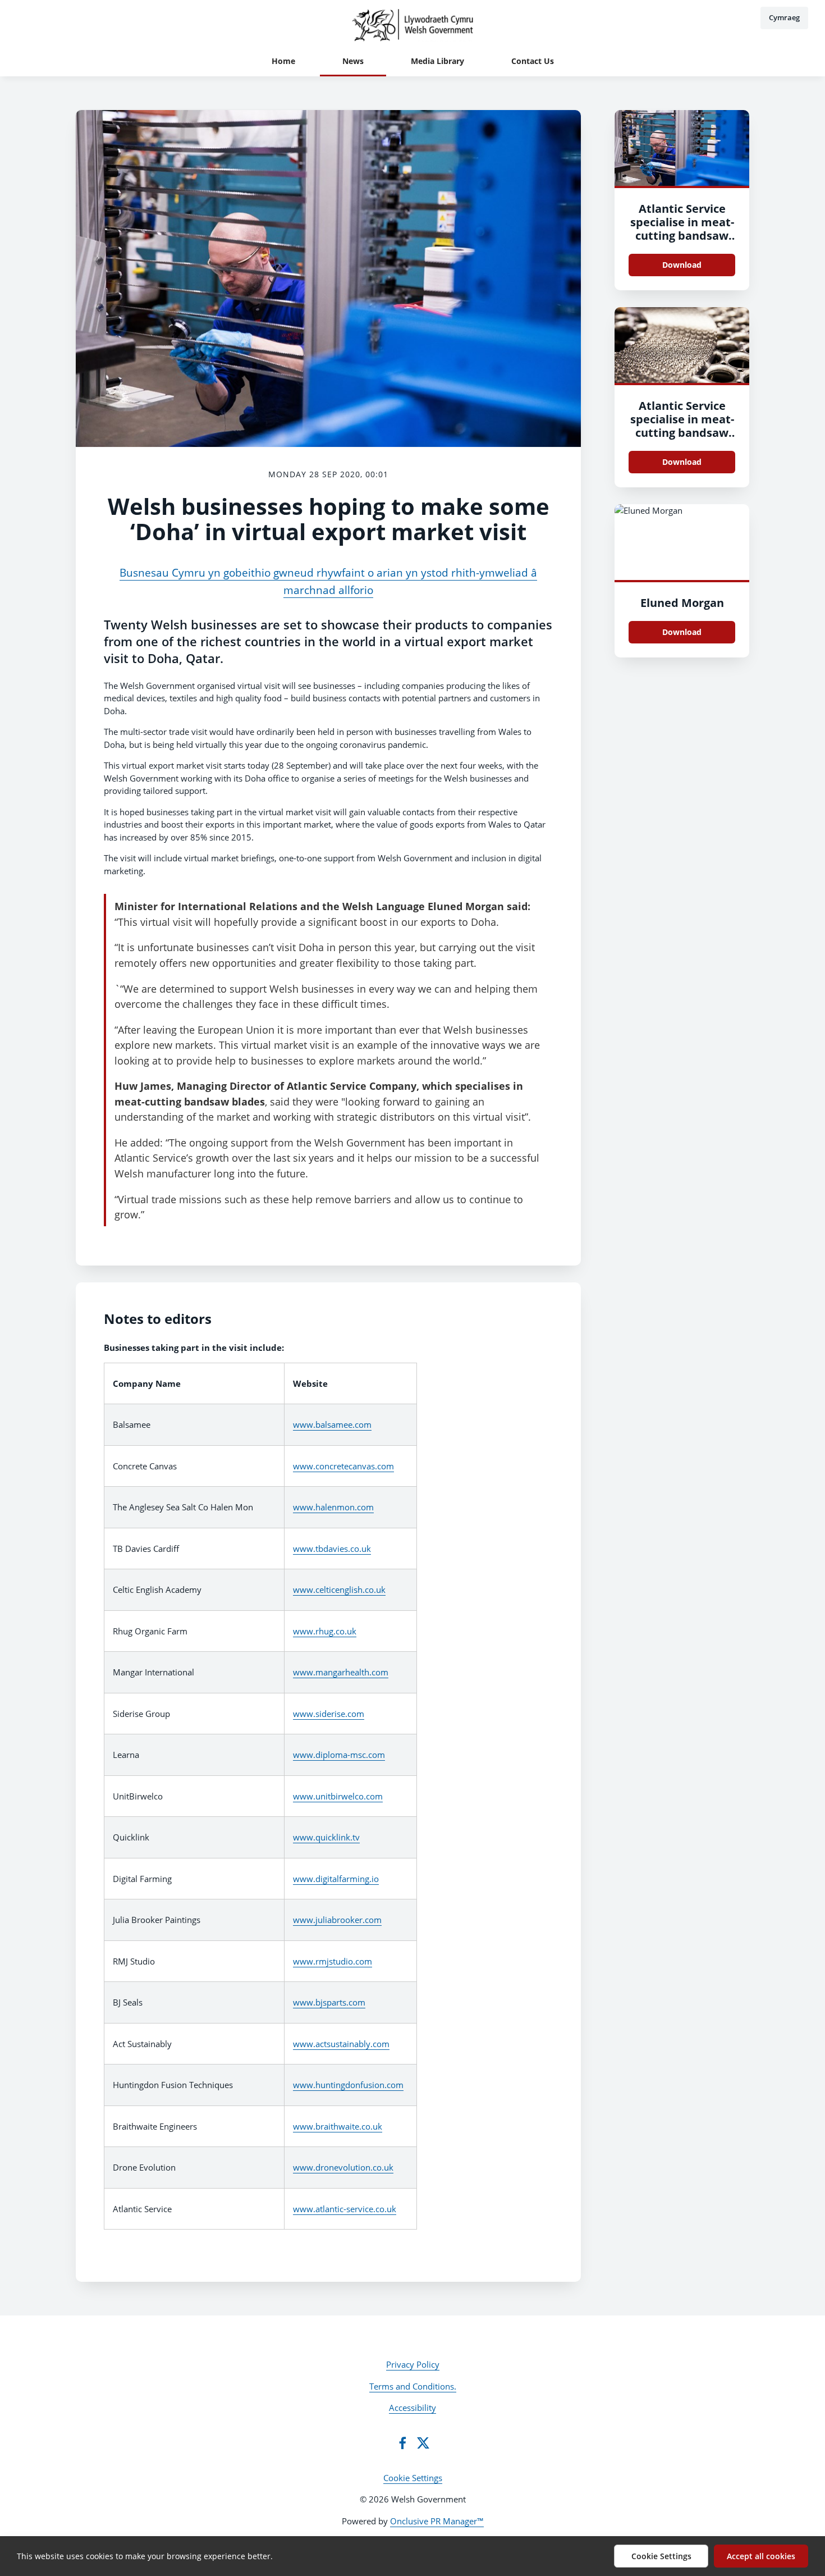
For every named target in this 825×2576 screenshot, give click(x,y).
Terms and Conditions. (413, 2386)
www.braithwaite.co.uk (338, 2126)
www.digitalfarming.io (336, 1879)
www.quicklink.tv (326, 1837)
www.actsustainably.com (341, 2044)
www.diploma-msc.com (339, 1755)
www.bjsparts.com (329, 2002)
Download (682, 265)
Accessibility (412, 2408)
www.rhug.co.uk (325, 1631)
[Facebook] (402, 2443)
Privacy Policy (413, 2364)
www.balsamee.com (332, 1424)
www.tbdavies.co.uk (332, 1549)
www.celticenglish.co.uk (339, 1590)
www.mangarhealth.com (341, 1672)
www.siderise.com (329, 1714)
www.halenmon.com (333, 1507)
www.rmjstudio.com (333, 1961)
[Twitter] (423, 2443)
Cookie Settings (413, 2478)
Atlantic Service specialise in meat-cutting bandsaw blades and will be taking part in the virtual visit (682, 439)
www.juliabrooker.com (337, 1920)
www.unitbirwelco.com (338, 1796)
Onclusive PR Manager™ (437, 2521)
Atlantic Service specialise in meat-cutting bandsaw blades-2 (682, 229)
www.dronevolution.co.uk (343, 2167)
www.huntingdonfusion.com (348, 2085)
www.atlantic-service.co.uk (345, 2209)
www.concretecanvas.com (343, 1466)
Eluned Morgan (682, 603)
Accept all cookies (761, 2556)
